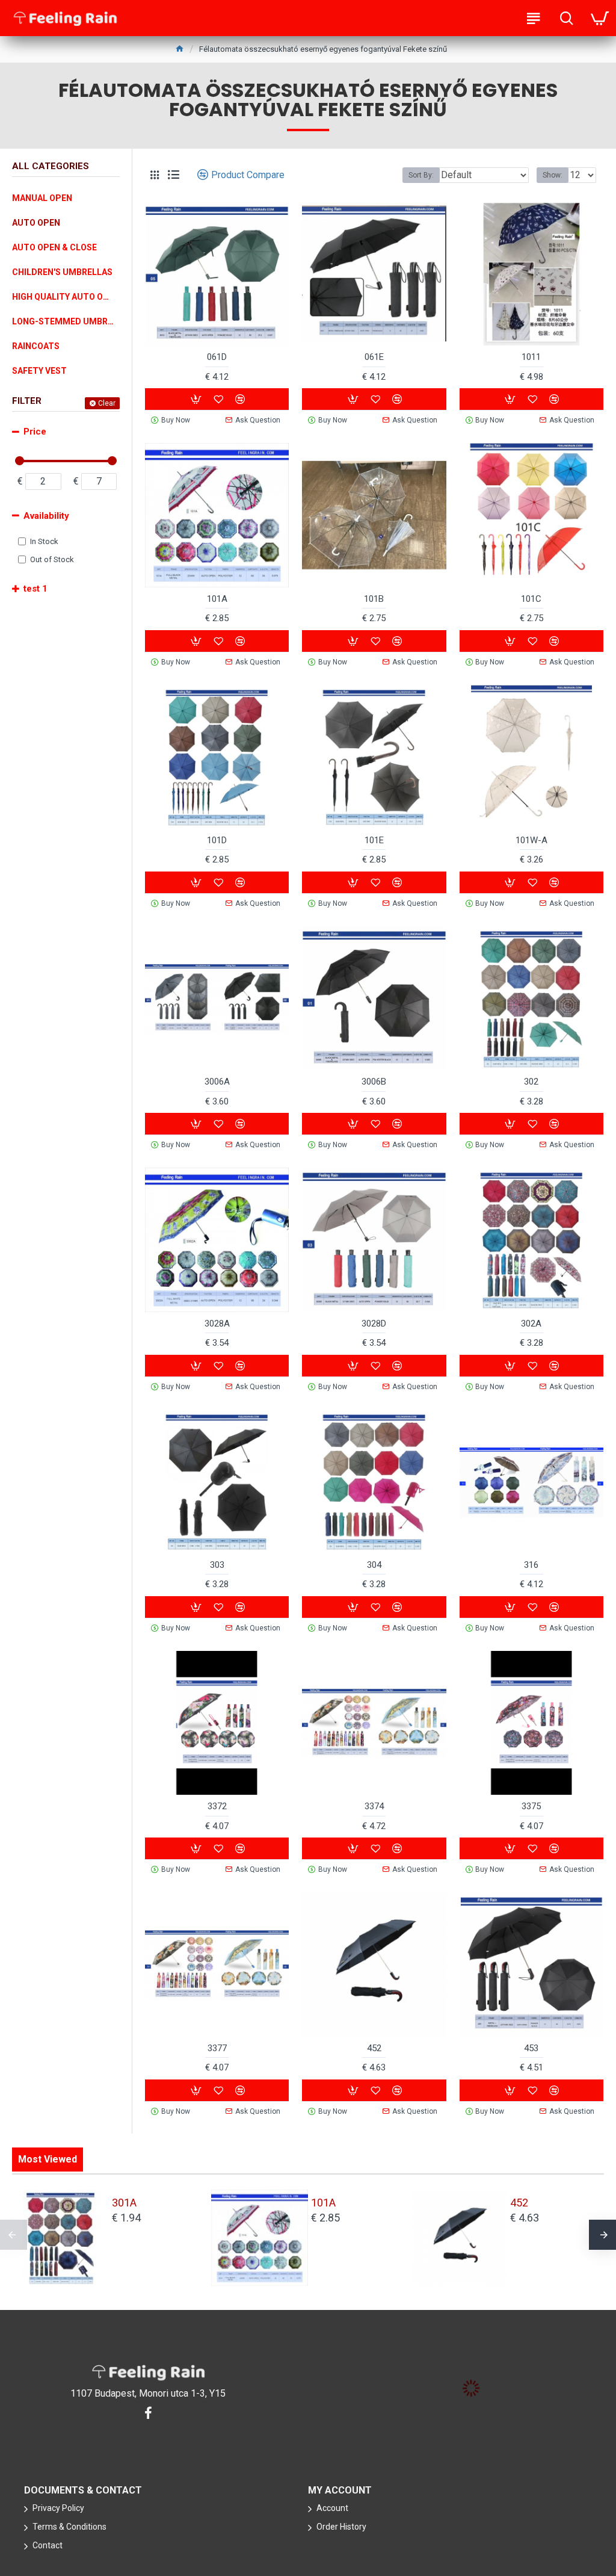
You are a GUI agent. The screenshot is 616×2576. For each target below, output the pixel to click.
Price (35, 432)
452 (374, 2048)
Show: (553, 175)
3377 (217, 2048)
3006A (217, 1082)
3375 (531, 1806)
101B (374, 599)
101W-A (531, 840)
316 (531, 1565)
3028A (217, 1324)
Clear (107, 403)
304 (374, 1565)
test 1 (35, 589)
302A (531, 1324)
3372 (217, 1806)
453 (531, 2048)
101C (531, 599)
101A (217, 599)
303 (217, 1565)
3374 (374, 1806)
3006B (374, 1082)
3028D (374, 1324)
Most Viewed (48, 2159)
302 (531, 1082)
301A (124, 2203)
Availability (46, 516)
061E (374, 357)
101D (217, 840)
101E (374, 840)
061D (217, 357)
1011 (531, 357)
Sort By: (421, 175)
